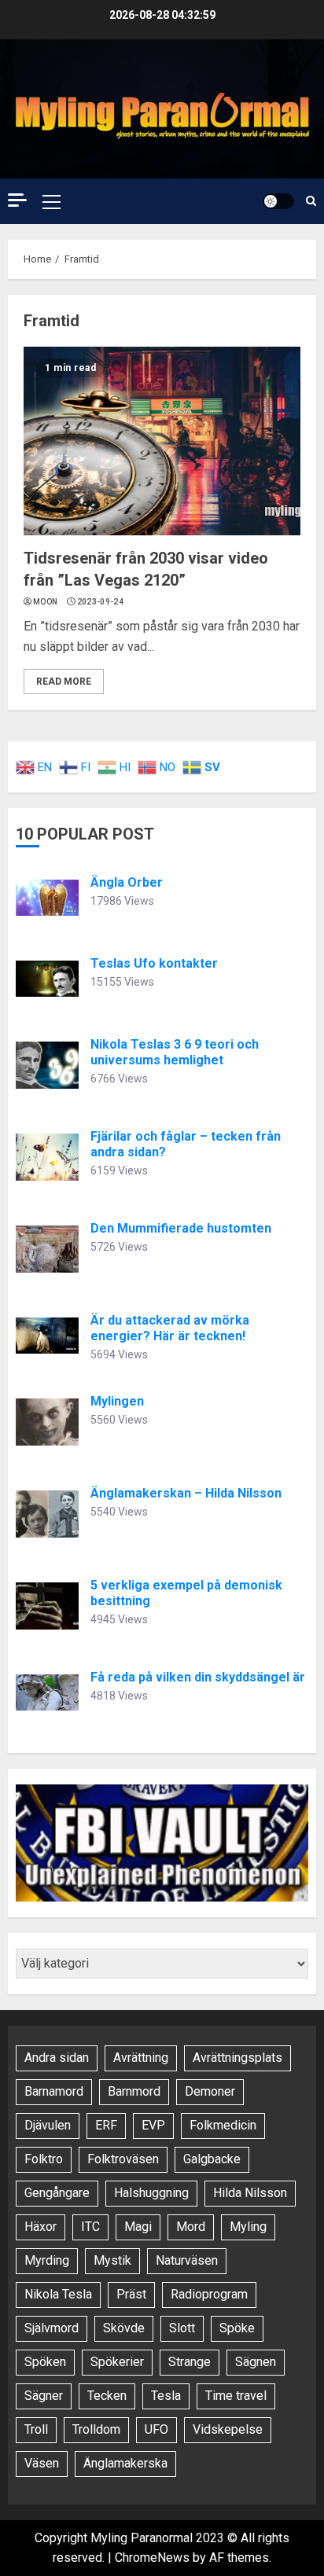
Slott (182, 2328)
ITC (90, 2227)
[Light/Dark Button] (278, 201)
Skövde (124, 2328)
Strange (190, 2362)
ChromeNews (152, 2558)
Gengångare (57, 2193)
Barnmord (134, 2091)
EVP (153, 2125)
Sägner (44, 2396)
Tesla (166, 2396)
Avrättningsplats (237, 2058)
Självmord (52, 2328)
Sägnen (256, 2362)
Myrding (47, 2260)
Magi (138, 2227)
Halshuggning (151, 2193)
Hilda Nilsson (250, 2193)
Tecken (107, 2396)
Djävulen (48, 2125)
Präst (131, 2294)
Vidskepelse (228, 2429)
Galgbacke (212, 2159)
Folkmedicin (223, 2125)
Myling (248, 2227)
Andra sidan (57, 2058)
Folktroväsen (123, 2159)
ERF (106, 2125)
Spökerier (117, 2362)
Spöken (45, 2362)
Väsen (42, 2463)
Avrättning (141, 2058)
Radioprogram (209, 2294)
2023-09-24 (100, 602)
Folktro (44, 2159)
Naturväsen (187, 2260)
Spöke (237, 2328)
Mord (191, 2227)
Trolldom (96, 2429)
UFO (156, 2429)
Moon (45, 602)
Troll (36, 2429)
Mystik (112, 2260)
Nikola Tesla (58, 2294)
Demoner (210, 2091)
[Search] (311, 201)
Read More (64, 682)
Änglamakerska (125, 2463)
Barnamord (54, 2091)
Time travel (236, 2396)
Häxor (40, 2227)
